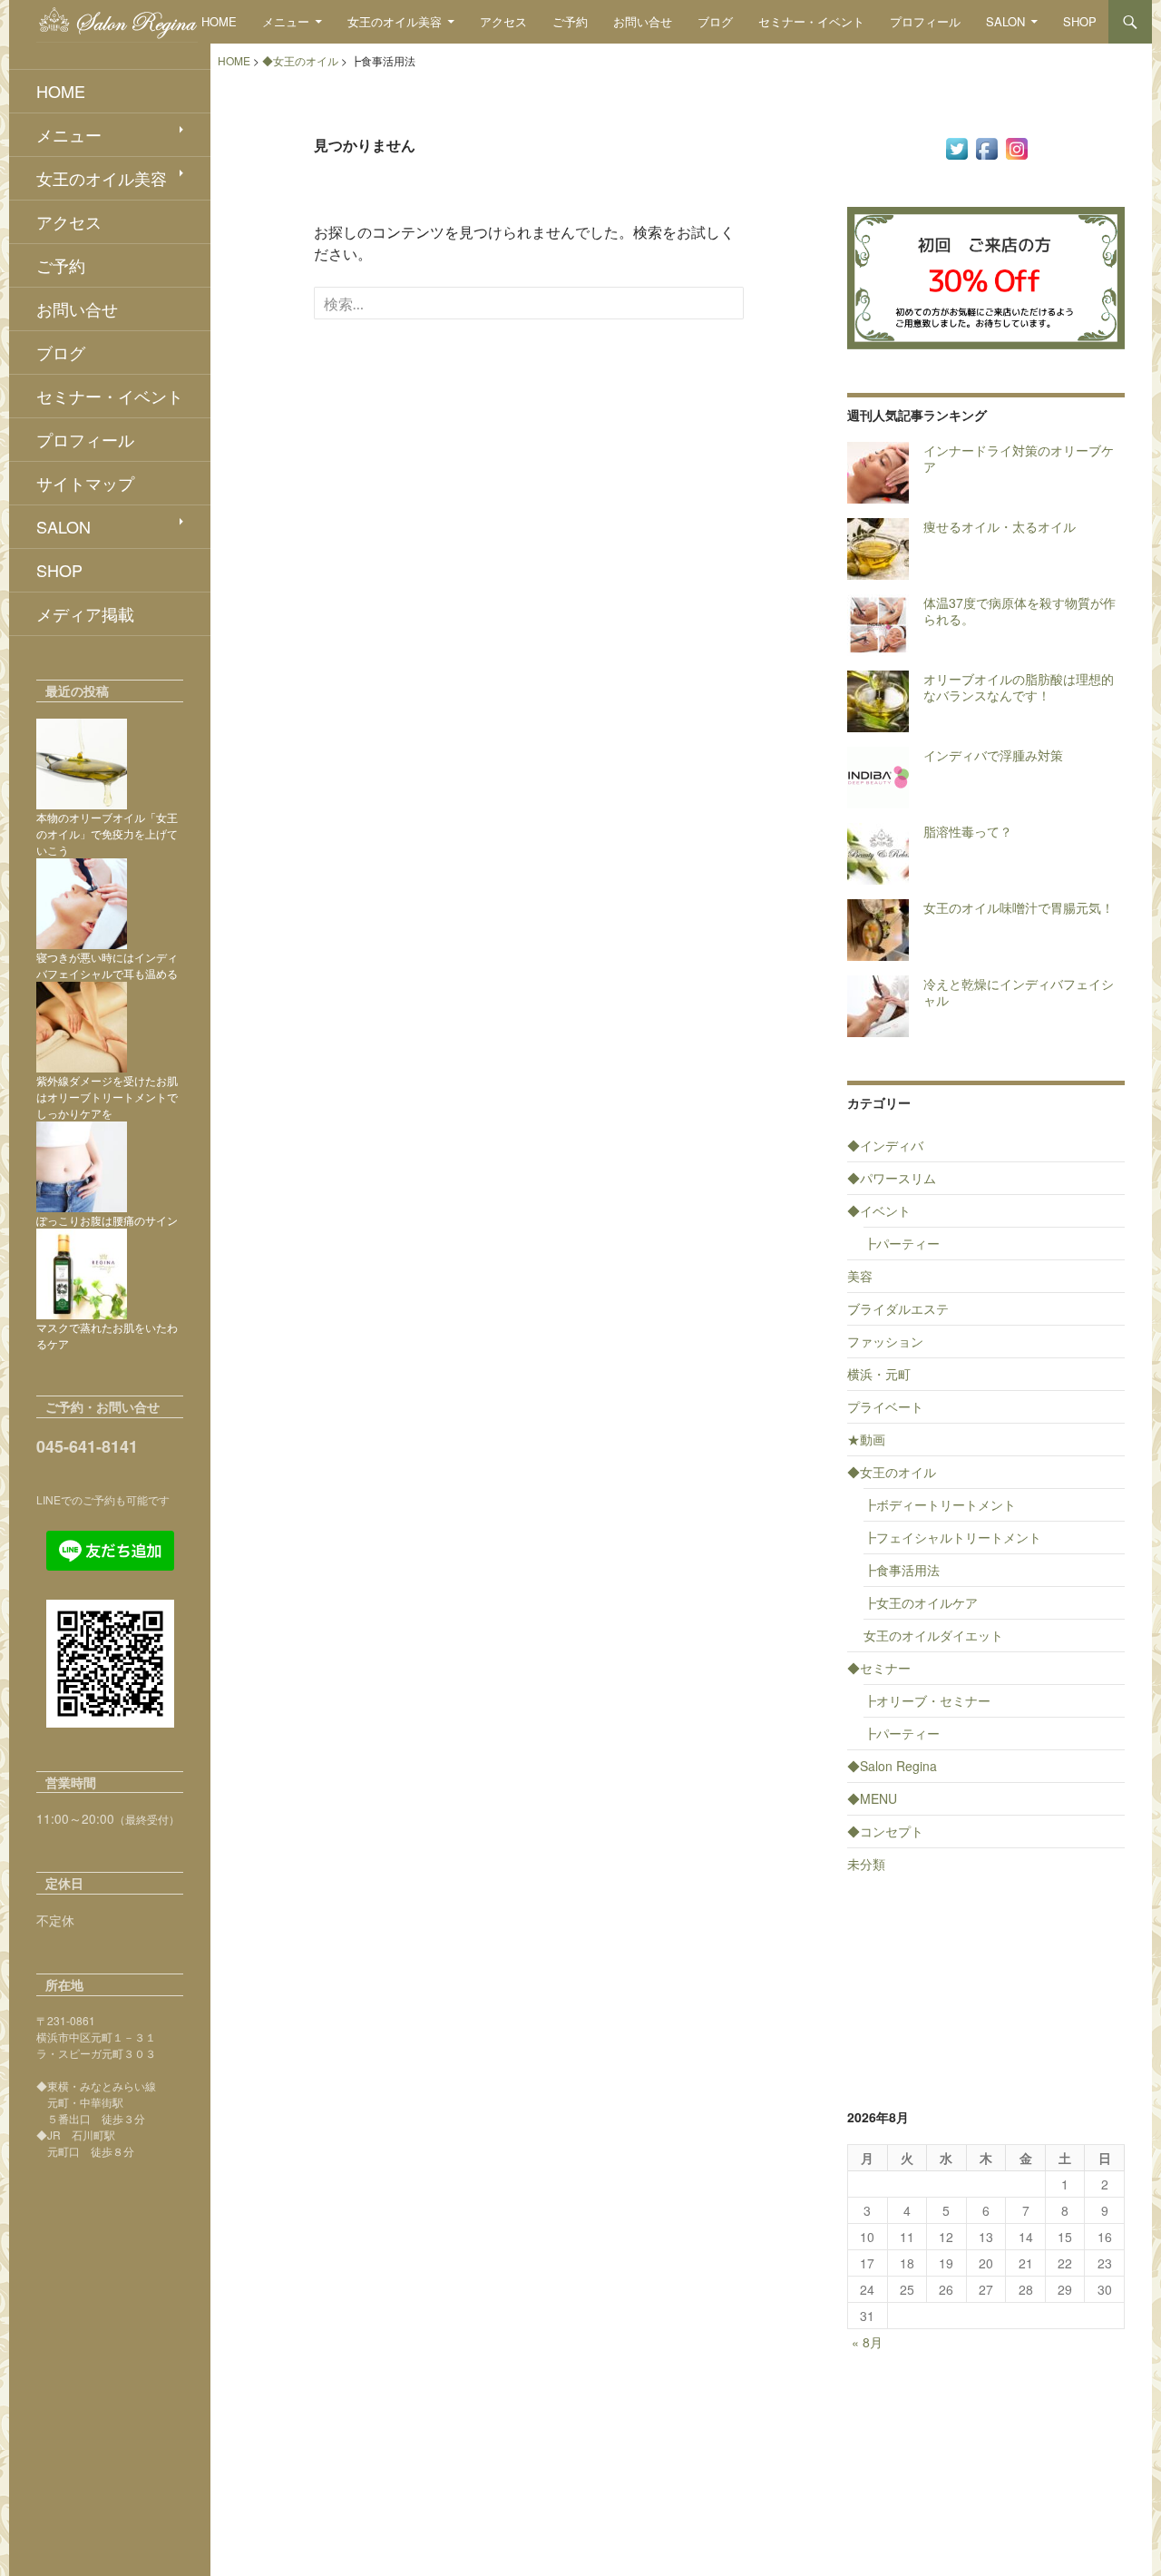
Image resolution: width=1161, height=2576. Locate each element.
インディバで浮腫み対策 (993, 755)
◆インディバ (885, 1145)
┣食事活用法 (902, 1570)
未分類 (866, 1864)
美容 (860, 1276)
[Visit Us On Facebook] (986, 147)
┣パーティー (902, 1243)
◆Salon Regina (892, 1766)
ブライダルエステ (898, 1308)
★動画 (866, 1439)
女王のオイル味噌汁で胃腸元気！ (1019, 907)
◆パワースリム (892, 1178)
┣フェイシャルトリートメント (952, 1537)
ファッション (885, 1341)
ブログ (715, 21)
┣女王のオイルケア (921, 1602)
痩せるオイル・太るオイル (1000, 526)
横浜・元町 (879, 1374)
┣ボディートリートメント (940, 1504)
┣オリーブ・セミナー (927, 1700)
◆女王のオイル (892, 1472)
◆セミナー (879, 1668)
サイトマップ (85, 483)
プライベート (885, 1406)
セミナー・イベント (811, 21)
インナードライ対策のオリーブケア (1019, 458)
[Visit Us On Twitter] (956, 147)
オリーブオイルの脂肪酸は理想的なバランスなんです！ (1019, 687)
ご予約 (570, 21)
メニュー (286, 21)
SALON (1005, 21)
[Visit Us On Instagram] (1016, 147)
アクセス (503, 21)
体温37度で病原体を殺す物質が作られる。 (1020, 611)
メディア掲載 (85, 613)
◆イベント (879, 1210)
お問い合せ (643, 21)
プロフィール (925, 21)
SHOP (1080, 21)
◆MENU (872, 1798)
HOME (219, 21)
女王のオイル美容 (395, 21)
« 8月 (867, 2342)
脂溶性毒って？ (968, 831)
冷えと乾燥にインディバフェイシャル (1019, 992)
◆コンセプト (885, 1831)
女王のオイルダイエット (933, 1635)
